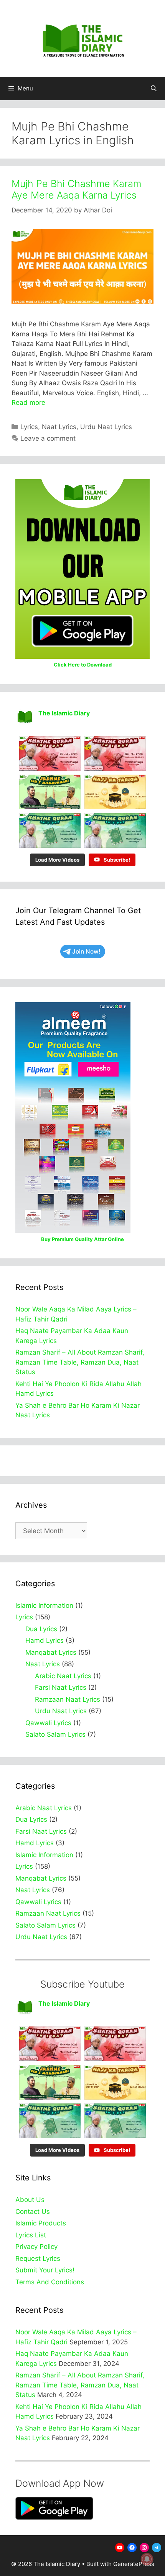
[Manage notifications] (147, 2559)
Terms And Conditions (50, 2282)
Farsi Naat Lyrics (61, 1687)
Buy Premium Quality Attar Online (82, 1239)
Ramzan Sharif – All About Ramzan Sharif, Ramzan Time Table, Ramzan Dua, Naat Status (80, 1362)
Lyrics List (31, 2235)
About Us (30, 2200)
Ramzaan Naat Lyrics (68, 1699)
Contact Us (33, 2212)
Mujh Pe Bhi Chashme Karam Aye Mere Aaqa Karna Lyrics (76, 189)
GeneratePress (134, 2564)
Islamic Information (44, 1605)
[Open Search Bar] (154, 89)
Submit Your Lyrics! (45, 2270)
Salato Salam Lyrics (55, 1734)
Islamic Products (41, 2223)
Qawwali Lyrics (48, 1723)
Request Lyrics (38, 2259)
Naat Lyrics (59, 427)
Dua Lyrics (41, 1629)
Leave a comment (48, 438)
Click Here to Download (83, 665)
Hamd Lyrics (45, 1640)
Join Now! (86, 951)
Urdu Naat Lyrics (106, 427)
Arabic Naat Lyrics (63, 1676)
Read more (28, 403)
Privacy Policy (36, 2247)
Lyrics (29, 427)
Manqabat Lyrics (51, 1652)
